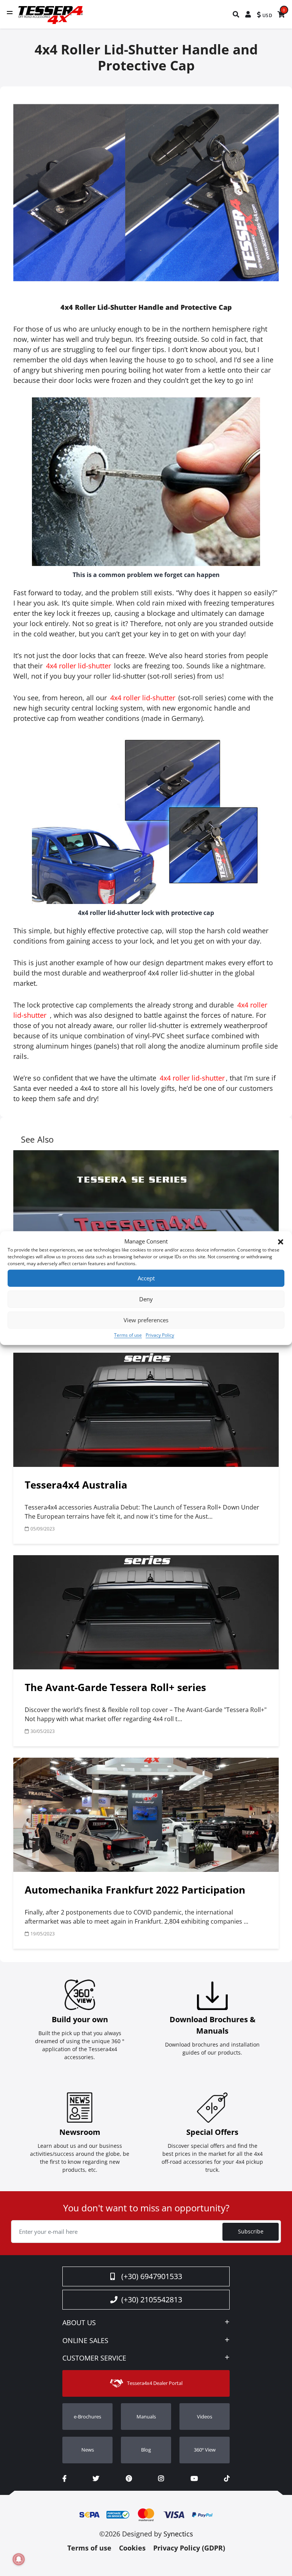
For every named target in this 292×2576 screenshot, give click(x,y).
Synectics (178, 2534)
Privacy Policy (160, 1335)
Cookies (132, 2548)
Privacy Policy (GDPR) (189, 2548)
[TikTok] (227, 2479)
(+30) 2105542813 (152, 2299)
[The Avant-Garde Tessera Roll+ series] (146, 1612)
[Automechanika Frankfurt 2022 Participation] (146, 1815)
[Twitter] (96, 2479)
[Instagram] (161, 2479)
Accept (146, 1278)
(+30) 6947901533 (152, 2276)
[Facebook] (64, 2479)
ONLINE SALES (85, 2341)
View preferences (146, 1320)
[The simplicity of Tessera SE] (146, 1207)
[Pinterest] (129, 2479)
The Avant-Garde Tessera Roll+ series (115, 1687)
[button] (281, 1241)
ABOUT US (79, 2323)
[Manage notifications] (19, 2559)
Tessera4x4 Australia (76, 1485)
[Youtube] (194, 2479)
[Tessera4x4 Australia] (146, 1410)
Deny (146, 1299)
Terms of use (128, 1335)
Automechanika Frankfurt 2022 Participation (135, 1890)
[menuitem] (236, 14)
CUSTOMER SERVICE (94, 2358)
